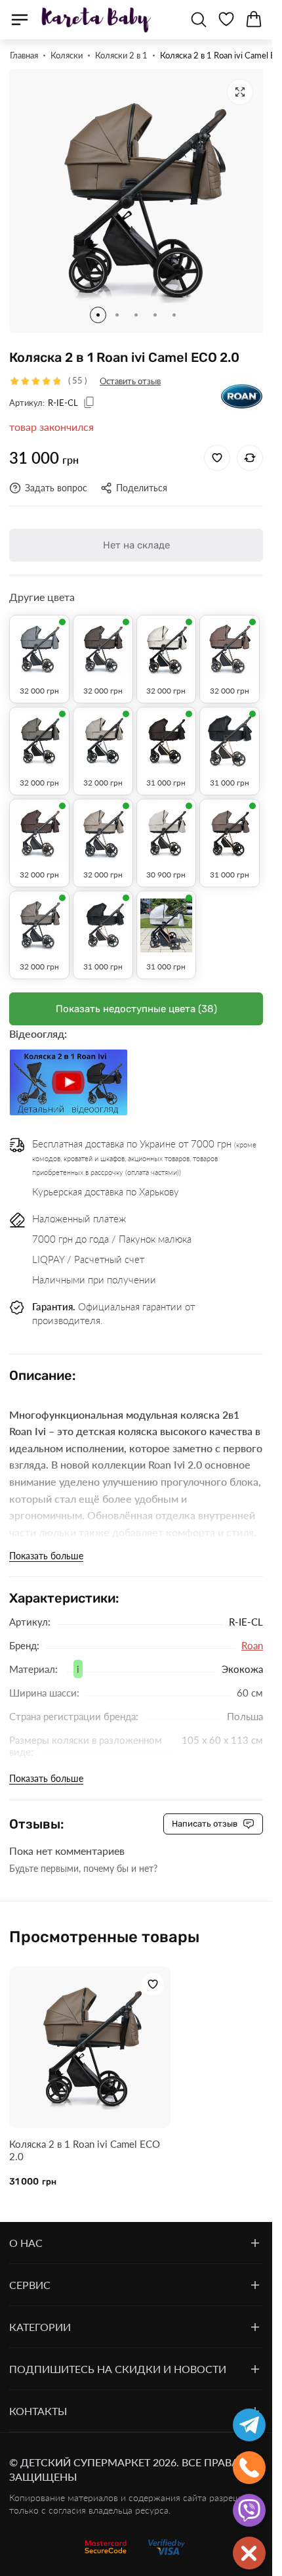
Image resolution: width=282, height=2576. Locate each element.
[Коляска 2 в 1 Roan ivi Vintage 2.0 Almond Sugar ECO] (103, 824)
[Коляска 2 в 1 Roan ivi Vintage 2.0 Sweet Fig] (39, 824)
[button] (98, 305)
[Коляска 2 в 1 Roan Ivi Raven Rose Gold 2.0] (103, 916)
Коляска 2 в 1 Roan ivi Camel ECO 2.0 (85, 2134)
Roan (252, 1635)
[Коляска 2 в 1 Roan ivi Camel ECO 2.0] (87, 2034)
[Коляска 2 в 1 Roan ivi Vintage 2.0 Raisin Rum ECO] (39, 916)
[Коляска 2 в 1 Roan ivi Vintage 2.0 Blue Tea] (39, 640)
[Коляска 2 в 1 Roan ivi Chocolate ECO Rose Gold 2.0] (167, 732)
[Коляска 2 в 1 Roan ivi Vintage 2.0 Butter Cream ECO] (167, 640)
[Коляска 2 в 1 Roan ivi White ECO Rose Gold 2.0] (167, 916)
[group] (136, 196)
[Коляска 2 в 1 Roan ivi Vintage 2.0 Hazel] (103, 732)
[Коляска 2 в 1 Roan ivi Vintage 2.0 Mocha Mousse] (230, 640)
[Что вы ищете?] (199, 20)
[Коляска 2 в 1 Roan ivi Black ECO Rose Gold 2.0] (230, 732)
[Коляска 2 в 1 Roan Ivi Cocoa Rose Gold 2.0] (230, 824)
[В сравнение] (250, 448)
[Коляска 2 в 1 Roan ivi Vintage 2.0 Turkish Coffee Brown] (103, 640)
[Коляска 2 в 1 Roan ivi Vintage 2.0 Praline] (39, 732)
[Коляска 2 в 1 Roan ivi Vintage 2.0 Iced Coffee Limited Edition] (167, 824)
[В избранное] (217, 448)
